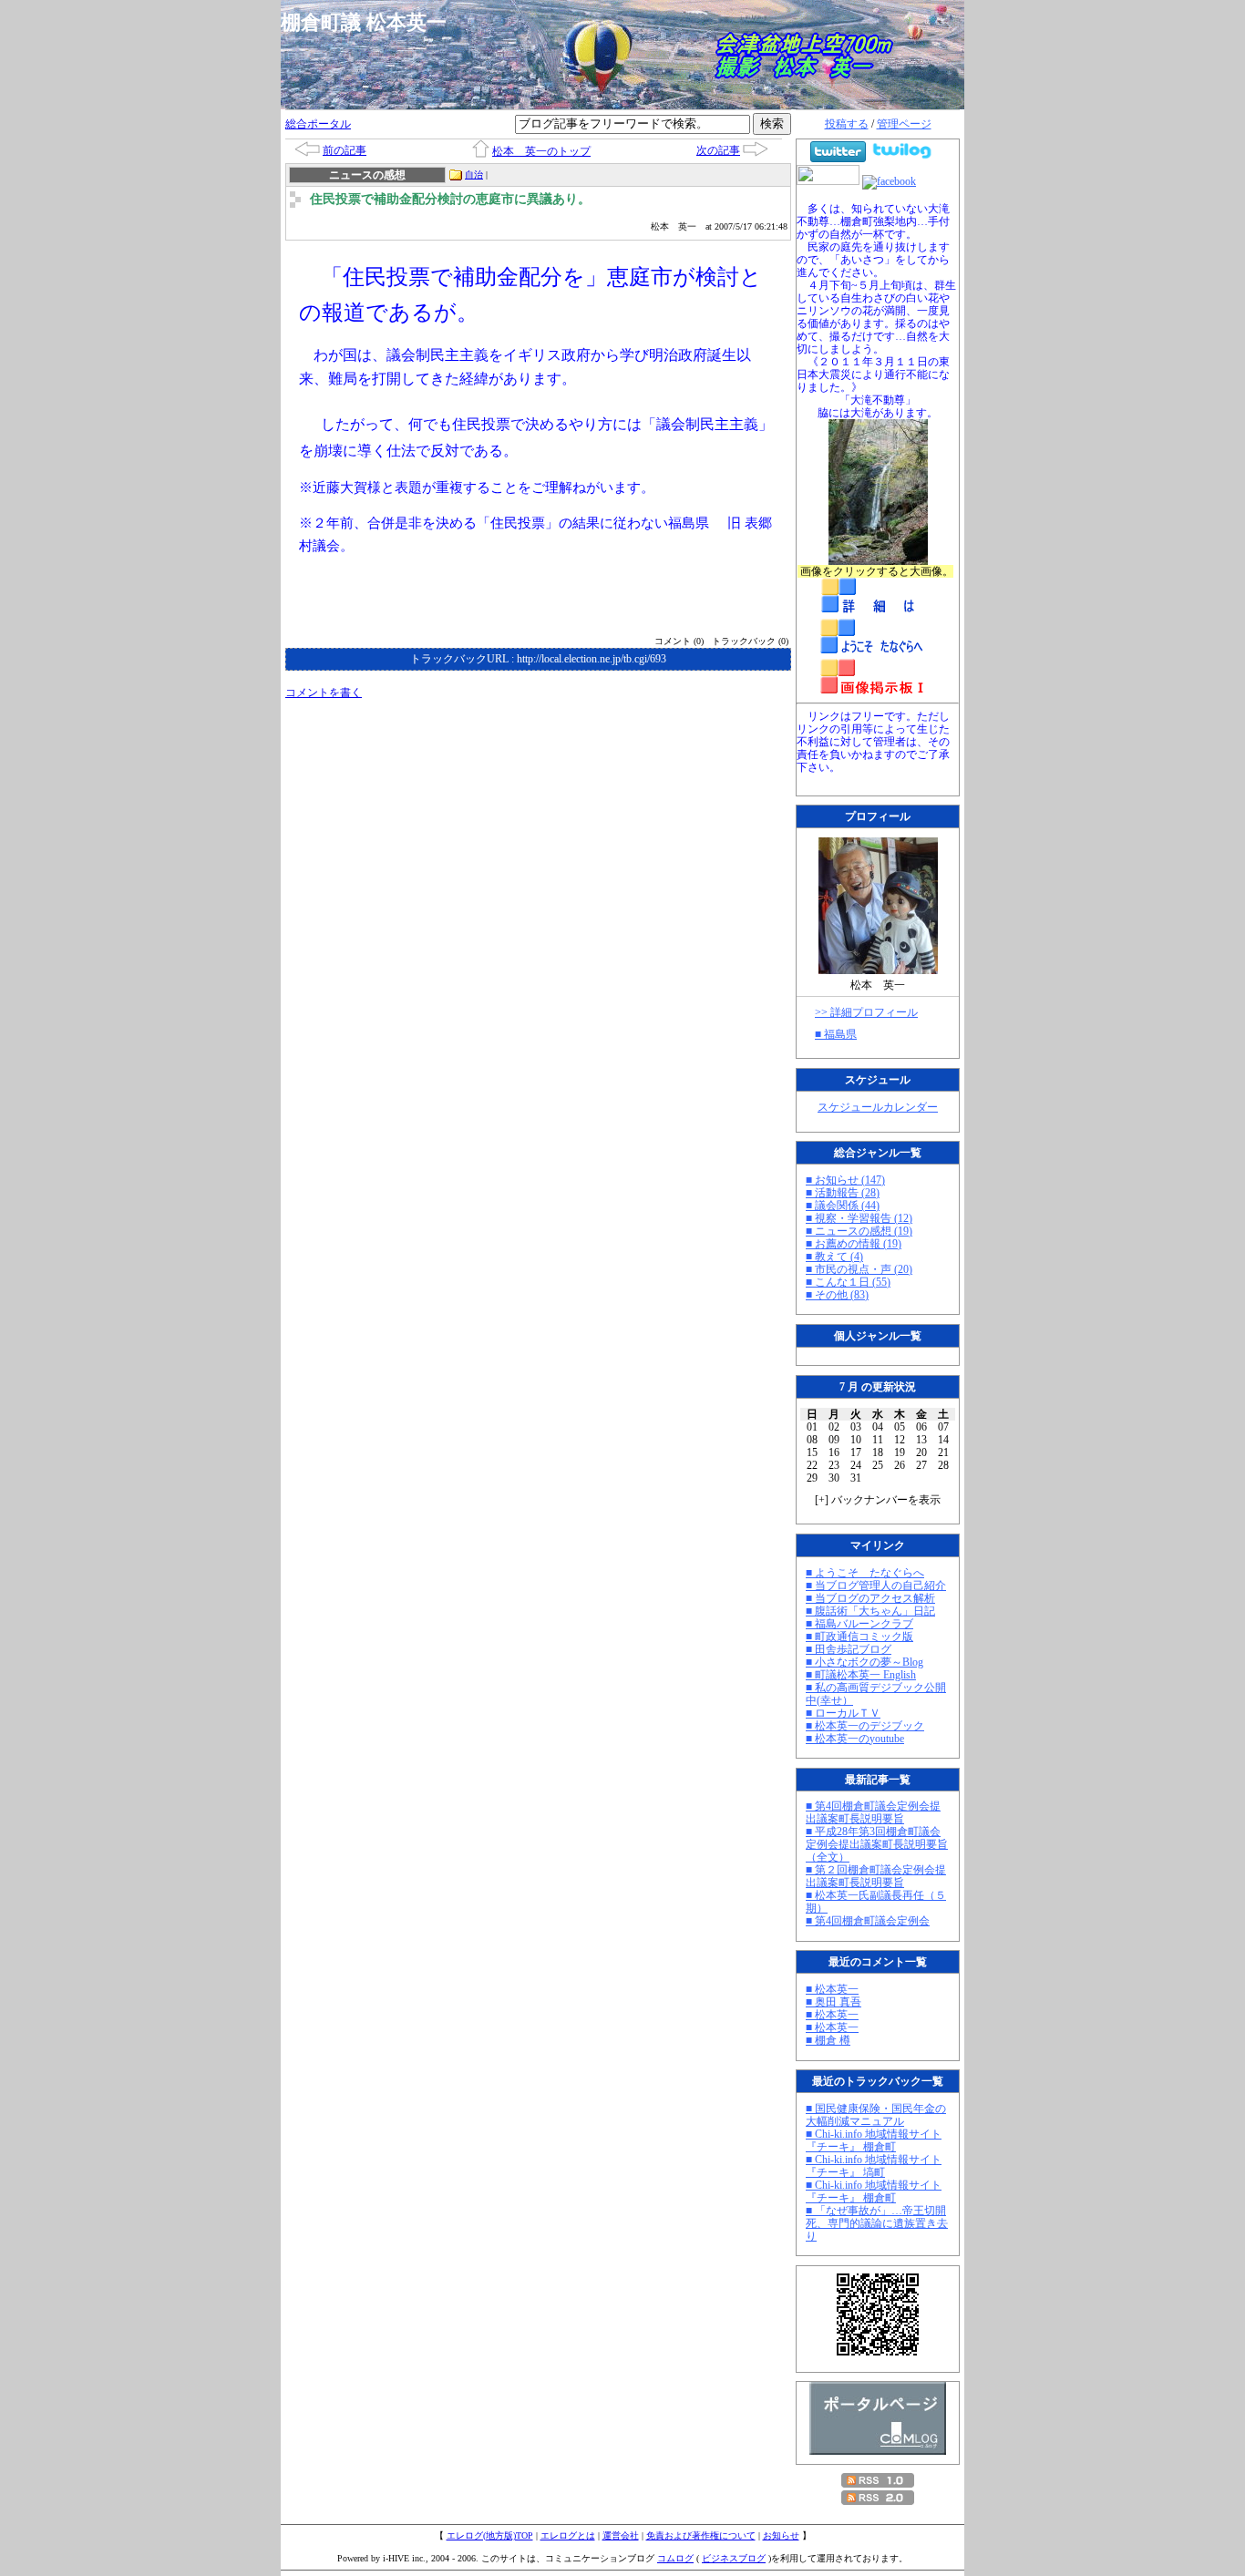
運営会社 (621, 2535)
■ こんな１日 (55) (848, 1282)
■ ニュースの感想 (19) (859, 1231)
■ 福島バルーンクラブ (859, 1624)
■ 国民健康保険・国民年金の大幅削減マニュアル (876, 2115)
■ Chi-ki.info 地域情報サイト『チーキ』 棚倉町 (874, 2140)
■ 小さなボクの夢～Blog (864, 1662)
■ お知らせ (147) (845, 1180)
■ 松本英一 (832, 1989)
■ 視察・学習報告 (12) (859, 1218)
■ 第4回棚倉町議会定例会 (868, 1921)
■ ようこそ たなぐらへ (865, 1573)
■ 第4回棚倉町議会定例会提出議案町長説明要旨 (873, 1812)
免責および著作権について (701, 2535)
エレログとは (568, 2535)
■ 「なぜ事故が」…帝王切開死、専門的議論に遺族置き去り (877, 2223)
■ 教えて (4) (834, 1257)
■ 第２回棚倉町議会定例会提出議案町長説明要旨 (876, 1876)
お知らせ (781, 2535)
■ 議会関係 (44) (843, 1206)
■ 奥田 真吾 (833, 2002)
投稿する (847, 124)
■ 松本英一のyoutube (855, 1739)
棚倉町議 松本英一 (374, 22)
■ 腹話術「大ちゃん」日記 (870, 1611)
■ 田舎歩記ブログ (849, 1649)
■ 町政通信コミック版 (859, 1637)
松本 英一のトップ (541, 151)
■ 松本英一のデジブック (865, 1726)
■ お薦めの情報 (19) (854, 1244)
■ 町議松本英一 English (861, 1675)
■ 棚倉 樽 (828, 2040)
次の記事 (718, 150)
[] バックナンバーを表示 (878, 1500)
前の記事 (345, 150)
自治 (474, 174)
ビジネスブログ (734, 2558)
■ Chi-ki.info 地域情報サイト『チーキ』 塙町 (874, 2166)
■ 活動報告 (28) (843, 1193)
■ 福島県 (836, 1034)
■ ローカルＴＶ (843, 1713)
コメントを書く (324, 693)
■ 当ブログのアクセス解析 (870, 1598)
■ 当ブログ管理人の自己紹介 (876, 1586)
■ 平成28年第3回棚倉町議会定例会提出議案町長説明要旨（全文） (877, 1844)
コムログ (675, 2558)
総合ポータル (318, 124)
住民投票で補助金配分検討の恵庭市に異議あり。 (450, 199)
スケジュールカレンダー (878, 1107)
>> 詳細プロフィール (866, 1012)
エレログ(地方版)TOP (490, 2535)
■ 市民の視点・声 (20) (859, 1269)
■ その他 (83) (837, 1295)
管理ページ (904, 124)
